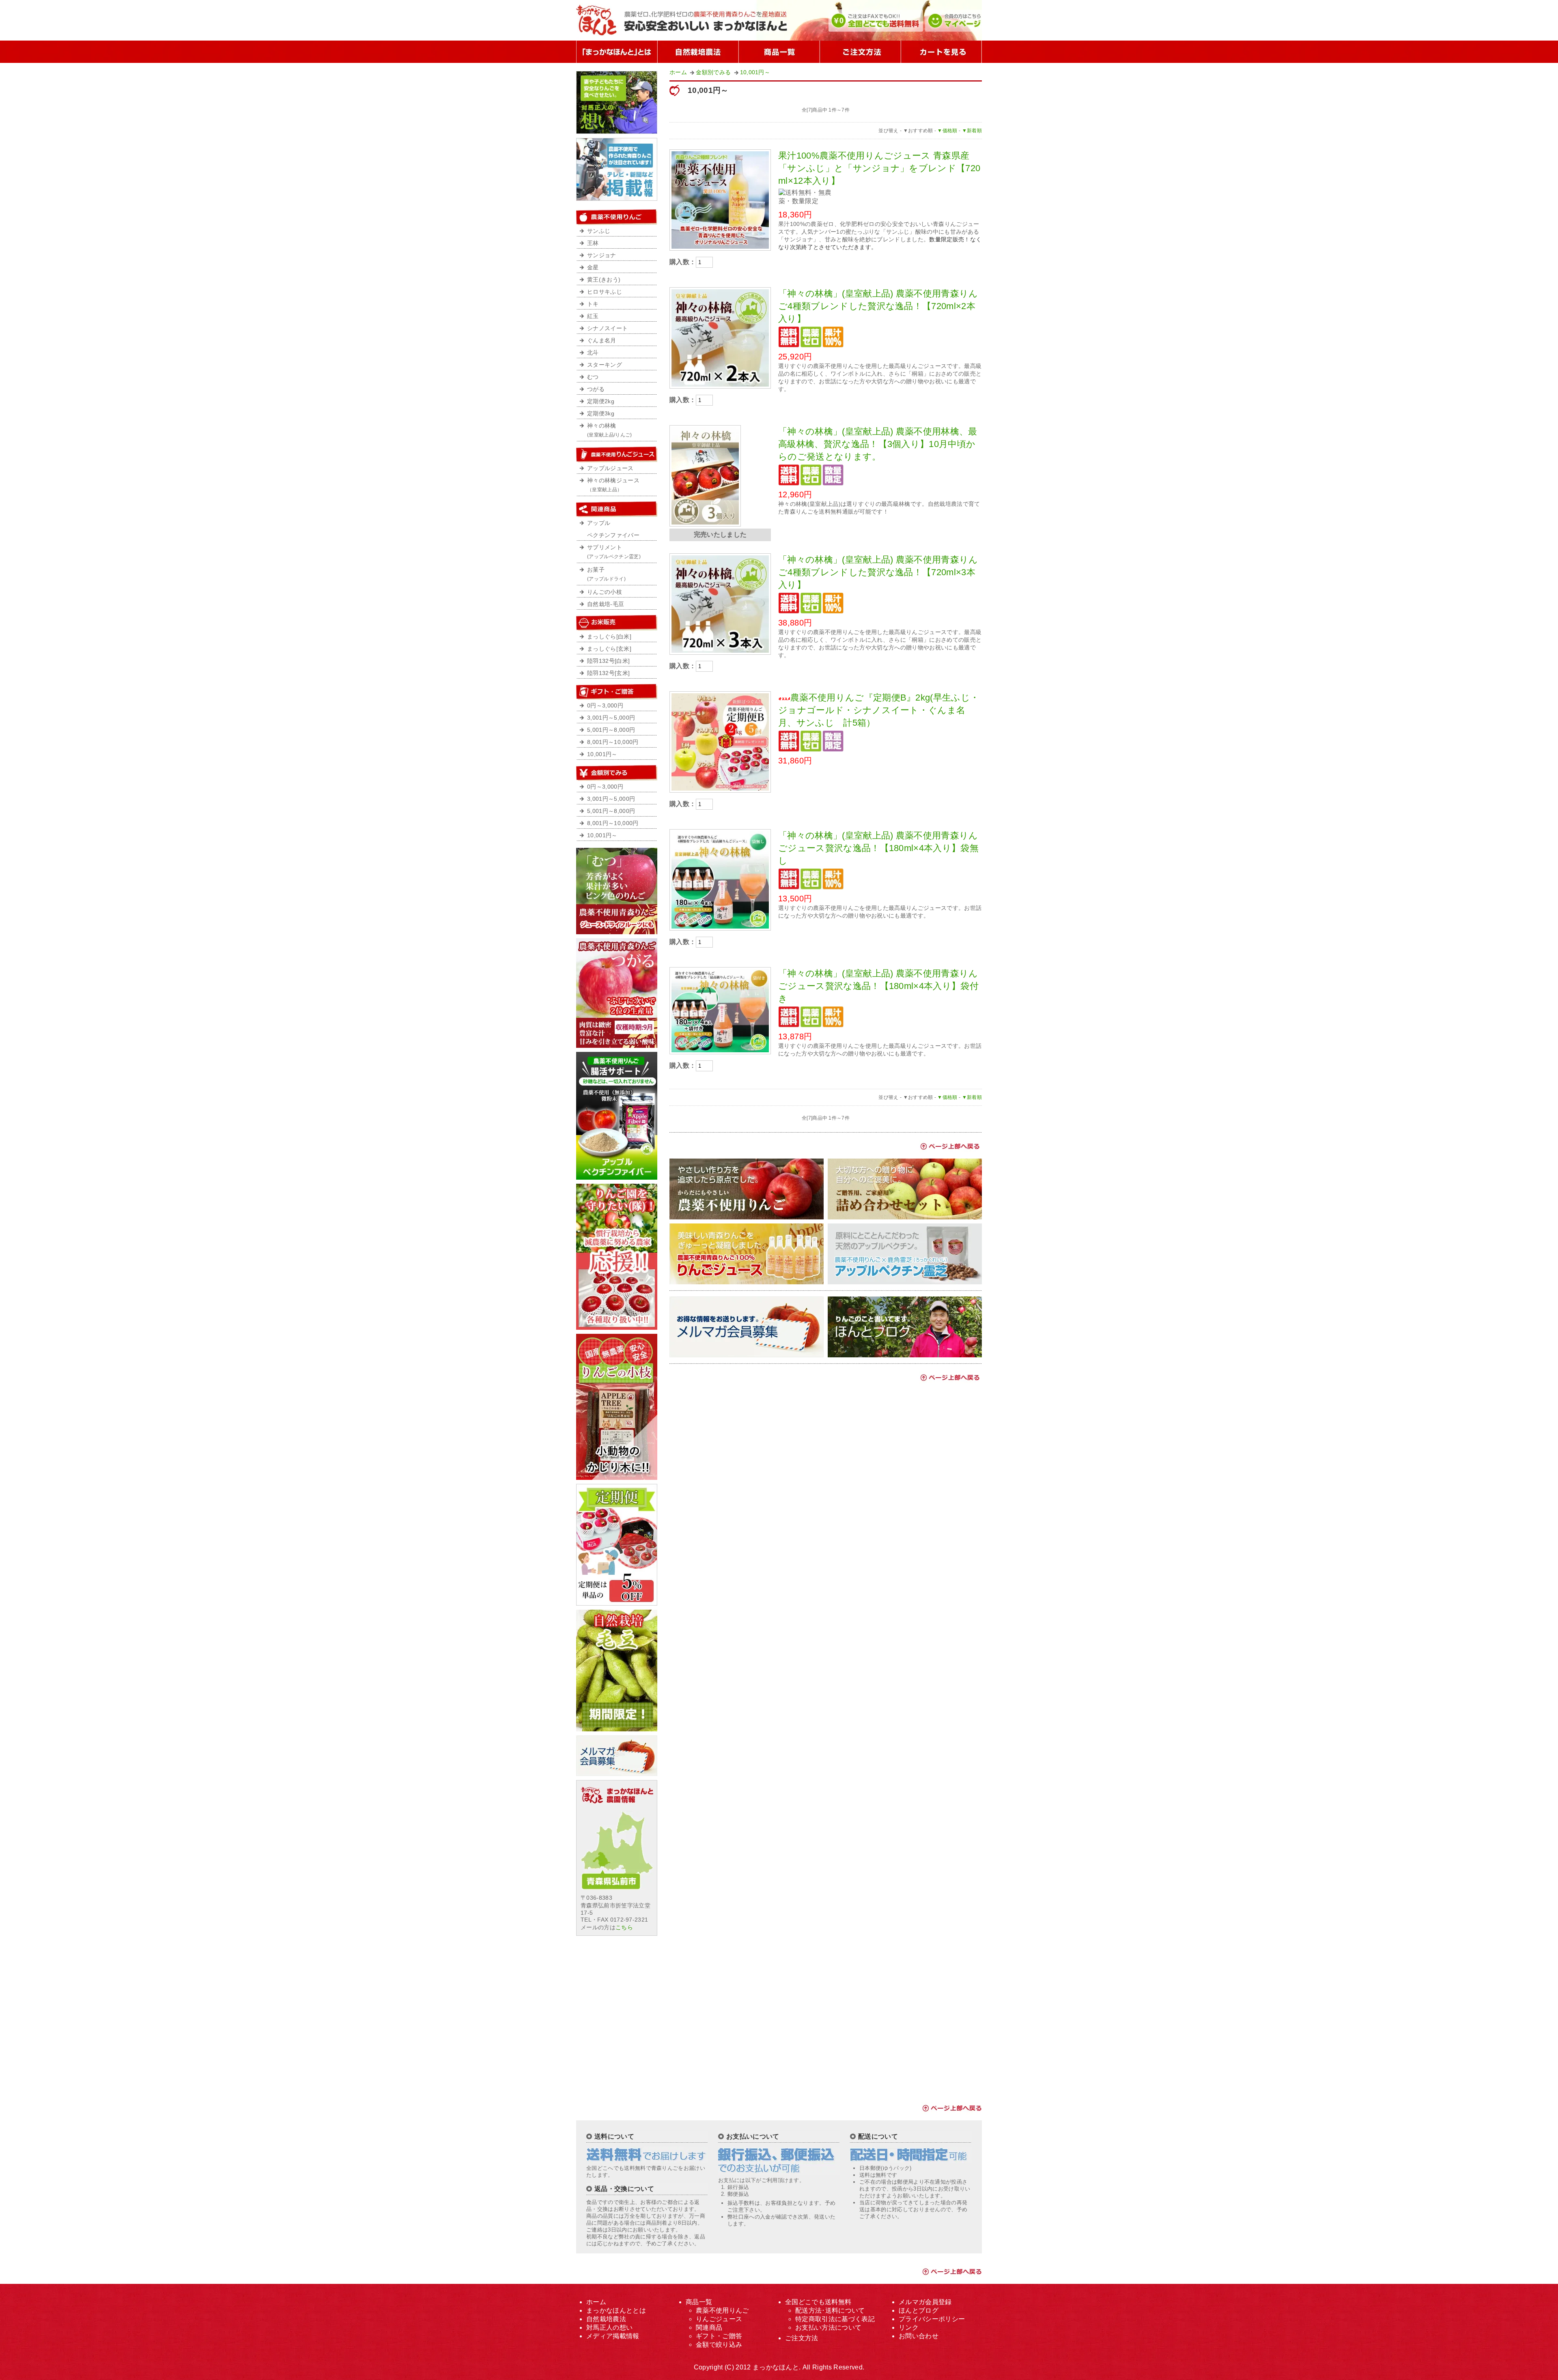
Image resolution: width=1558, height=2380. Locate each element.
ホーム (678, 72)
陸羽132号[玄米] (608, 673)
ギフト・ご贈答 (719, 2336)
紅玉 (593, 316)
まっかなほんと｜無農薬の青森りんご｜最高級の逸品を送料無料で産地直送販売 (688, 20)
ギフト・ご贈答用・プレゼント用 (617, 692)
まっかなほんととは (616, 2310)
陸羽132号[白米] (608, 661)
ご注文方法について (860, 52)
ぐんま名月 (602, 341)
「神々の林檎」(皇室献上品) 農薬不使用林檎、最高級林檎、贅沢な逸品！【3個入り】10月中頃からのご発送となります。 (878, 444)
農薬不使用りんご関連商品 (617, 509)
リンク (909, 2327)
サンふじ (599, 231)
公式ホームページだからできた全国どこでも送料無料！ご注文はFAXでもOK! (875, 20)
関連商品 (709, 2327)
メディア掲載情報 (613, 2336)
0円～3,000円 (605, 706)
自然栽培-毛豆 (606, 604)
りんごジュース (719, 2319)
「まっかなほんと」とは (617, 52)
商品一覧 (779, 52)
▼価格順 (947, 131)
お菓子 (606, 574)
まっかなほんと (776, 2367)
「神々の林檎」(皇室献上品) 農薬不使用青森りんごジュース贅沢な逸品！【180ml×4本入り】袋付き (878, 986)
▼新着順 (972, 131)
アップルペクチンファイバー (613, 529)
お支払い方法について (828, 2327)
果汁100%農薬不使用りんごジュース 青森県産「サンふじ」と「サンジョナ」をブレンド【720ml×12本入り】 (879, 168)
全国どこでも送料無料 (818, 2302)
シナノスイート (607, 328)
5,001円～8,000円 (611, 730)
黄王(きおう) (604, 280)
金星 (593, 268)
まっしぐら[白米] (609, 637)
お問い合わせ (919, 2336)
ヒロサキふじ (605, 292)
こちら (624, 1927)
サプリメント (614, 552)
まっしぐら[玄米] (609, 649)
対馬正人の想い (609, 2327)
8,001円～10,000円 (613, 742)
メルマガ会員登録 (925, 2302)
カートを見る (941, 52)
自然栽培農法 (606, 2319)
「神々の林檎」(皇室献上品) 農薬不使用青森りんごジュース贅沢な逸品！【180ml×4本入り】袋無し (878, 848)
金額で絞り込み (617, 773)
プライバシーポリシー (932, 2319)
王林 (593, 243)
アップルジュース (610, 468)
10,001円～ (755, 72)
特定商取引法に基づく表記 (835, 2319)
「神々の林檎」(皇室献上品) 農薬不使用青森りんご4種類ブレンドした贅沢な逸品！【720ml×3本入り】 (878, 572)
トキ (593, 304)
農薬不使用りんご (617, 217)
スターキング (605, 365)
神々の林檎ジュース (613, 485)
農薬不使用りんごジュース (617, 454)
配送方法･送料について (830, 2310)
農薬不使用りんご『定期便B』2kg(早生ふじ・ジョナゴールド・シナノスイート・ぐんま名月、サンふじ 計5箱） (879, 710)
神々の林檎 (610, 430)
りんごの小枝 (605, 592)
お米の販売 (617, 623)
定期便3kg (601, 414)
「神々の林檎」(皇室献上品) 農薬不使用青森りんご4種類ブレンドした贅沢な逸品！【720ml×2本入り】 (878, 306)
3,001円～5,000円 (611, 718)
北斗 (593, 353)
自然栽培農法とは (698, 52)
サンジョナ (602, 255)
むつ (593, 377)
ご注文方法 (802, 2338)
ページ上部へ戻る (949, 1146)
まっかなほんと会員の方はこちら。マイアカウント (953, 20)
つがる (596, 389)
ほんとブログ (919, 2310)
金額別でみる (713, 72)
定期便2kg (601, 401)
